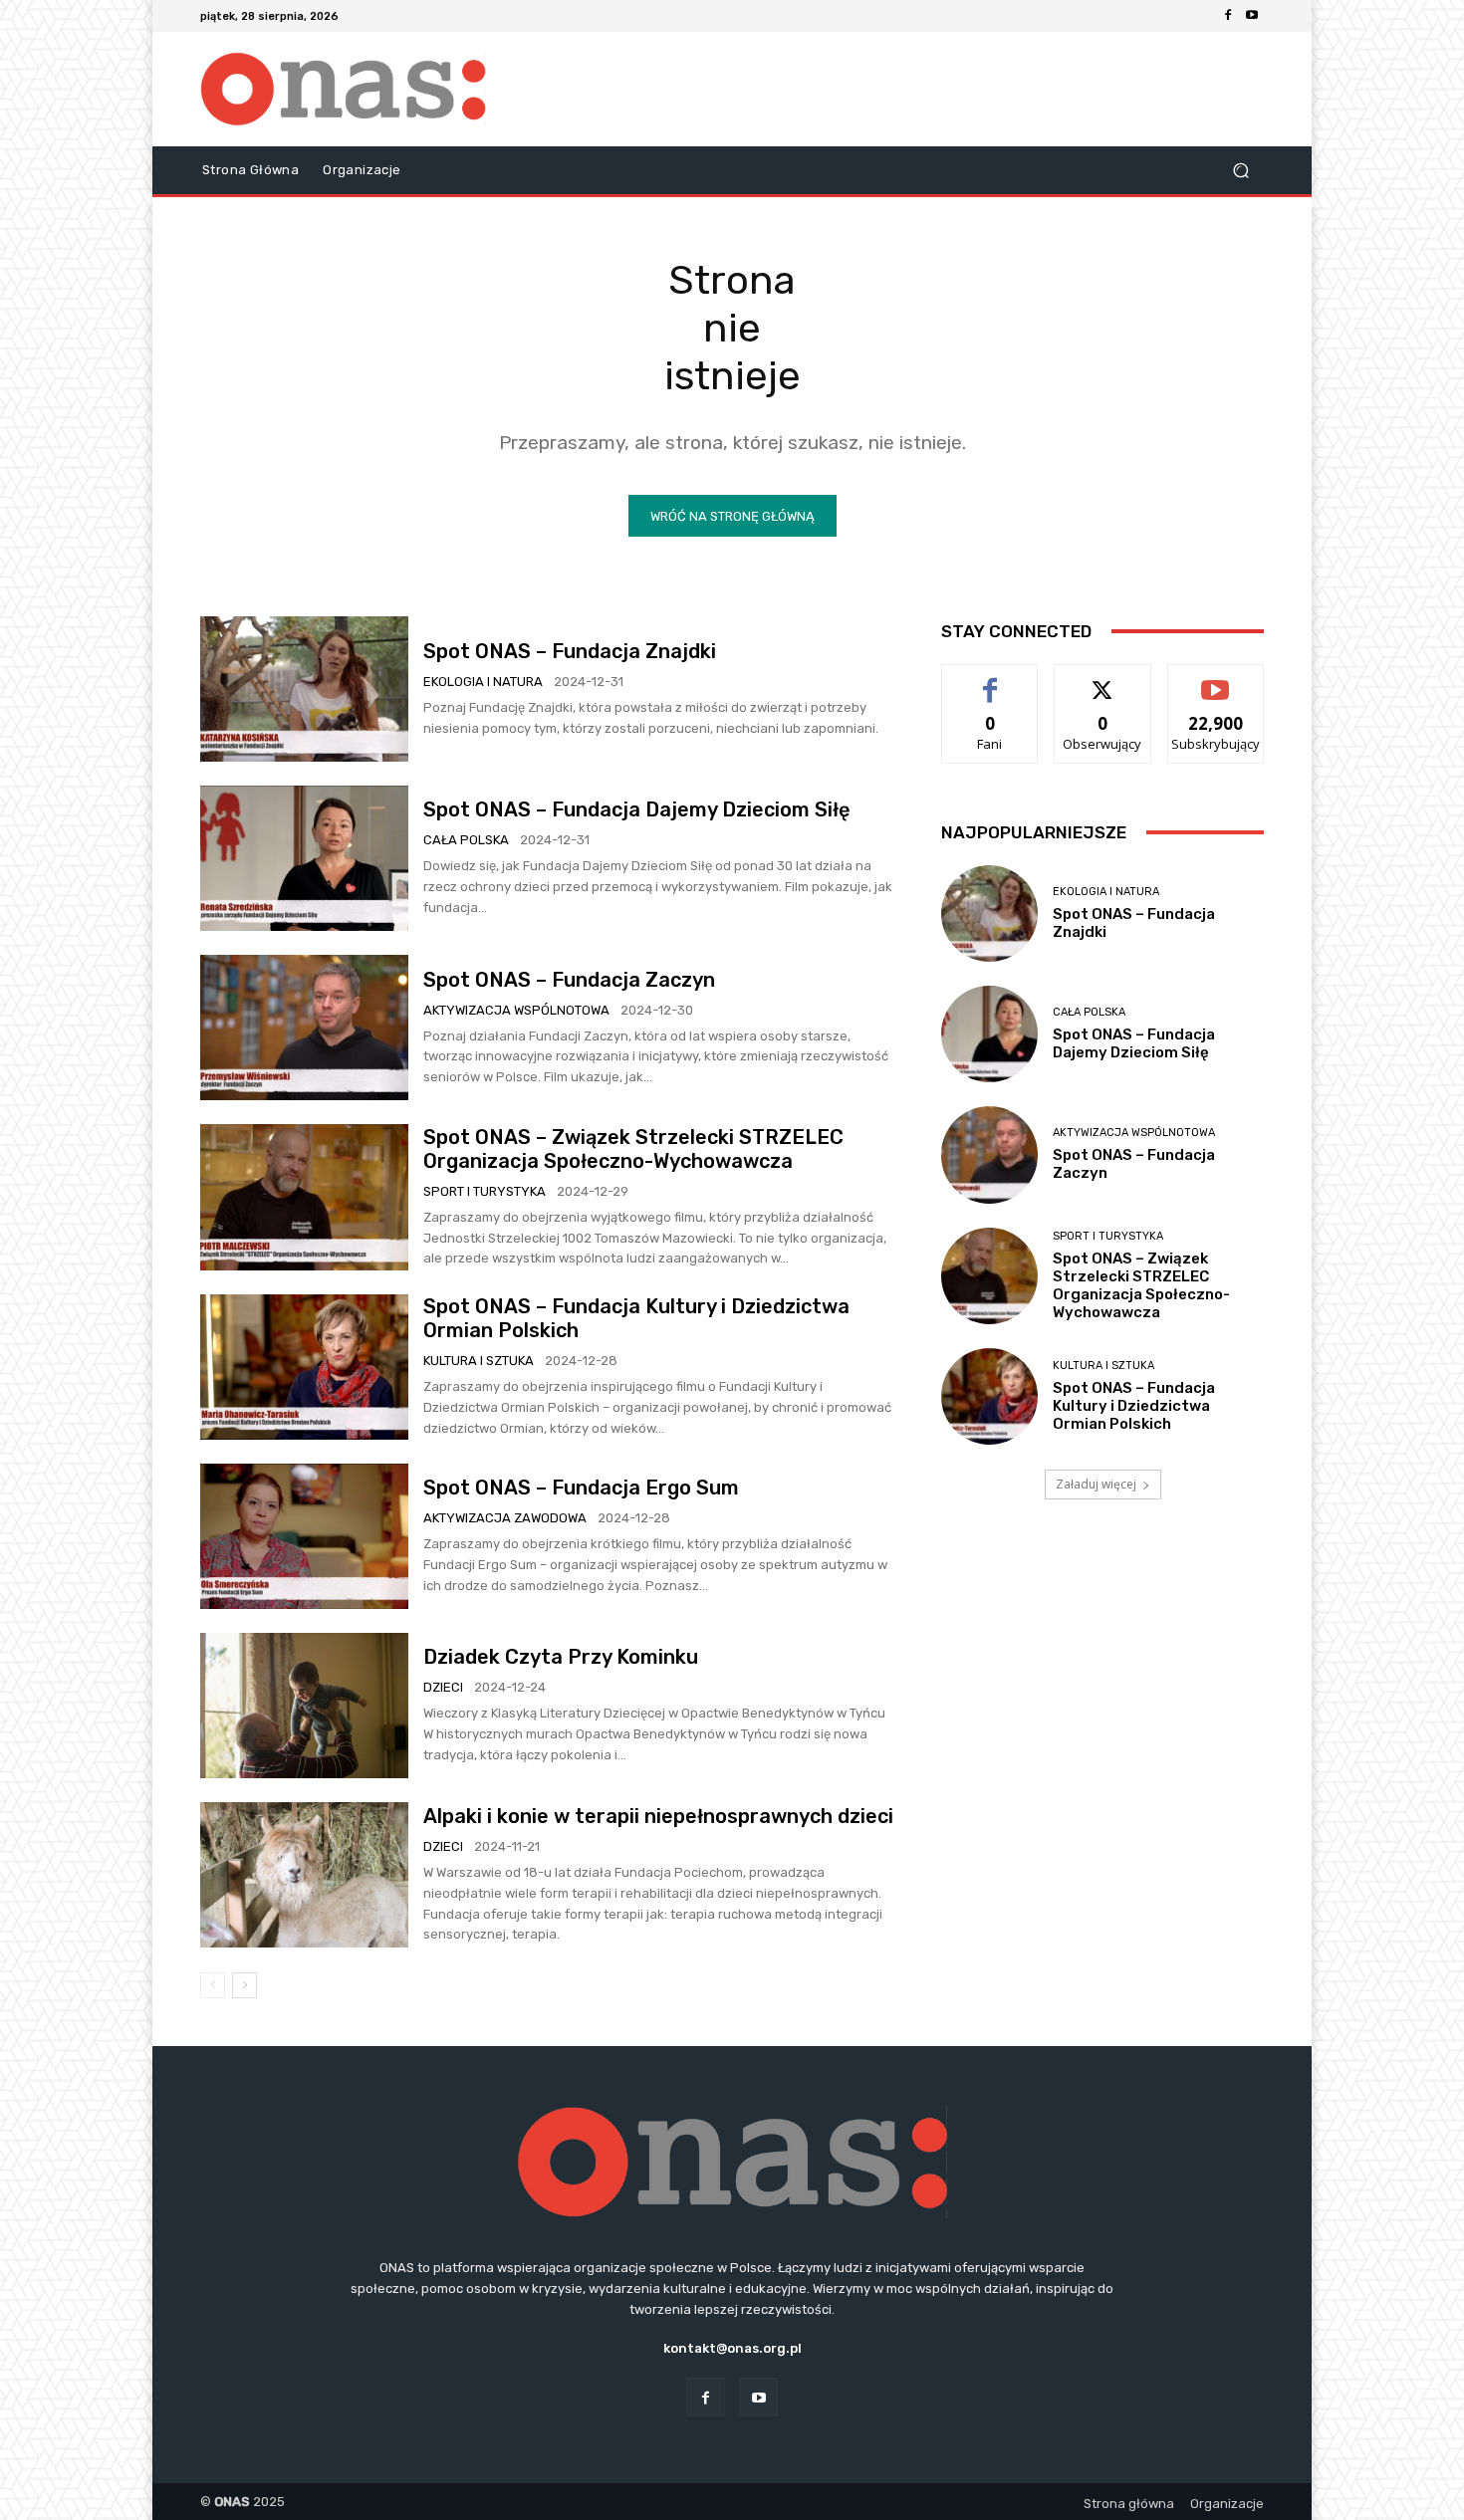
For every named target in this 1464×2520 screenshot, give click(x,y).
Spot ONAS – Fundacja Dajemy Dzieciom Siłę (639, 809)
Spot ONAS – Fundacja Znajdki (570, 651)
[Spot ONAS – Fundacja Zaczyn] (304, 1028)
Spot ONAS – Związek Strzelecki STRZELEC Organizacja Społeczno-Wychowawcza (633, 1149)
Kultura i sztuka (479, 1361)
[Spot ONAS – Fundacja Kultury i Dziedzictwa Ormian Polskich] (304, 1367)
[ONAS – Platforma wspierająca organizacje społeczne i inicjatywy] (343, 89)
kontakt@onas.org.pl (732, 2348)
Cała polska (466, 840)
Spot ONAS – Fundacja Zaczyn (569, 980)
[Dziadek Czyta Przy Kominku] (304, 1706)
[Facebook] (1228, 16)
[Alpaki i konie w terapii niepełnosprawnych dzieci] (304, 1875)
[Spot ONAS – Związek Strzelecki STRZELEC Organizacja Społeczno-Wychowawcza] (304, 1197)
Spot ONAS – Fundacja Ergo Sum (581, 1488)
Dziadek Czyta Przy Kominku (561, 1657)
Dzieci (443, 1687)
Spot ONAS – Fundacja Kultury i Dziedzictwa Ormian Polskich (1134, 1406)
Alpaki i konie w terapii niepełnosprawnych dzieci (658, 1816)
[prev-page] (213, 1985)
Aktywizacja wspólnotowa (516, 1010)
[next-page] (244, 1985)
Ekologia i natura (483, 682)
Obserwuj (1103, 680)
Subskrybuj (1216, 680)
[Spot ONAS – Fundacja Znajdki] (304, 689)
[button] (1240, 171)
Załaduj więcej (1096, 1484)
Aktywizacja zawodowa (505, 1518)
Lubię (990, 680)
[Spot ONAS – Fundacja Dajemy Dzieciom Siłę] (304, 858)
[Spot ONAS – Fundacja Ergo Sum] (304, 1536)
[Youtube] (1252, 16)
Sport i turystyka (485, 1191)
